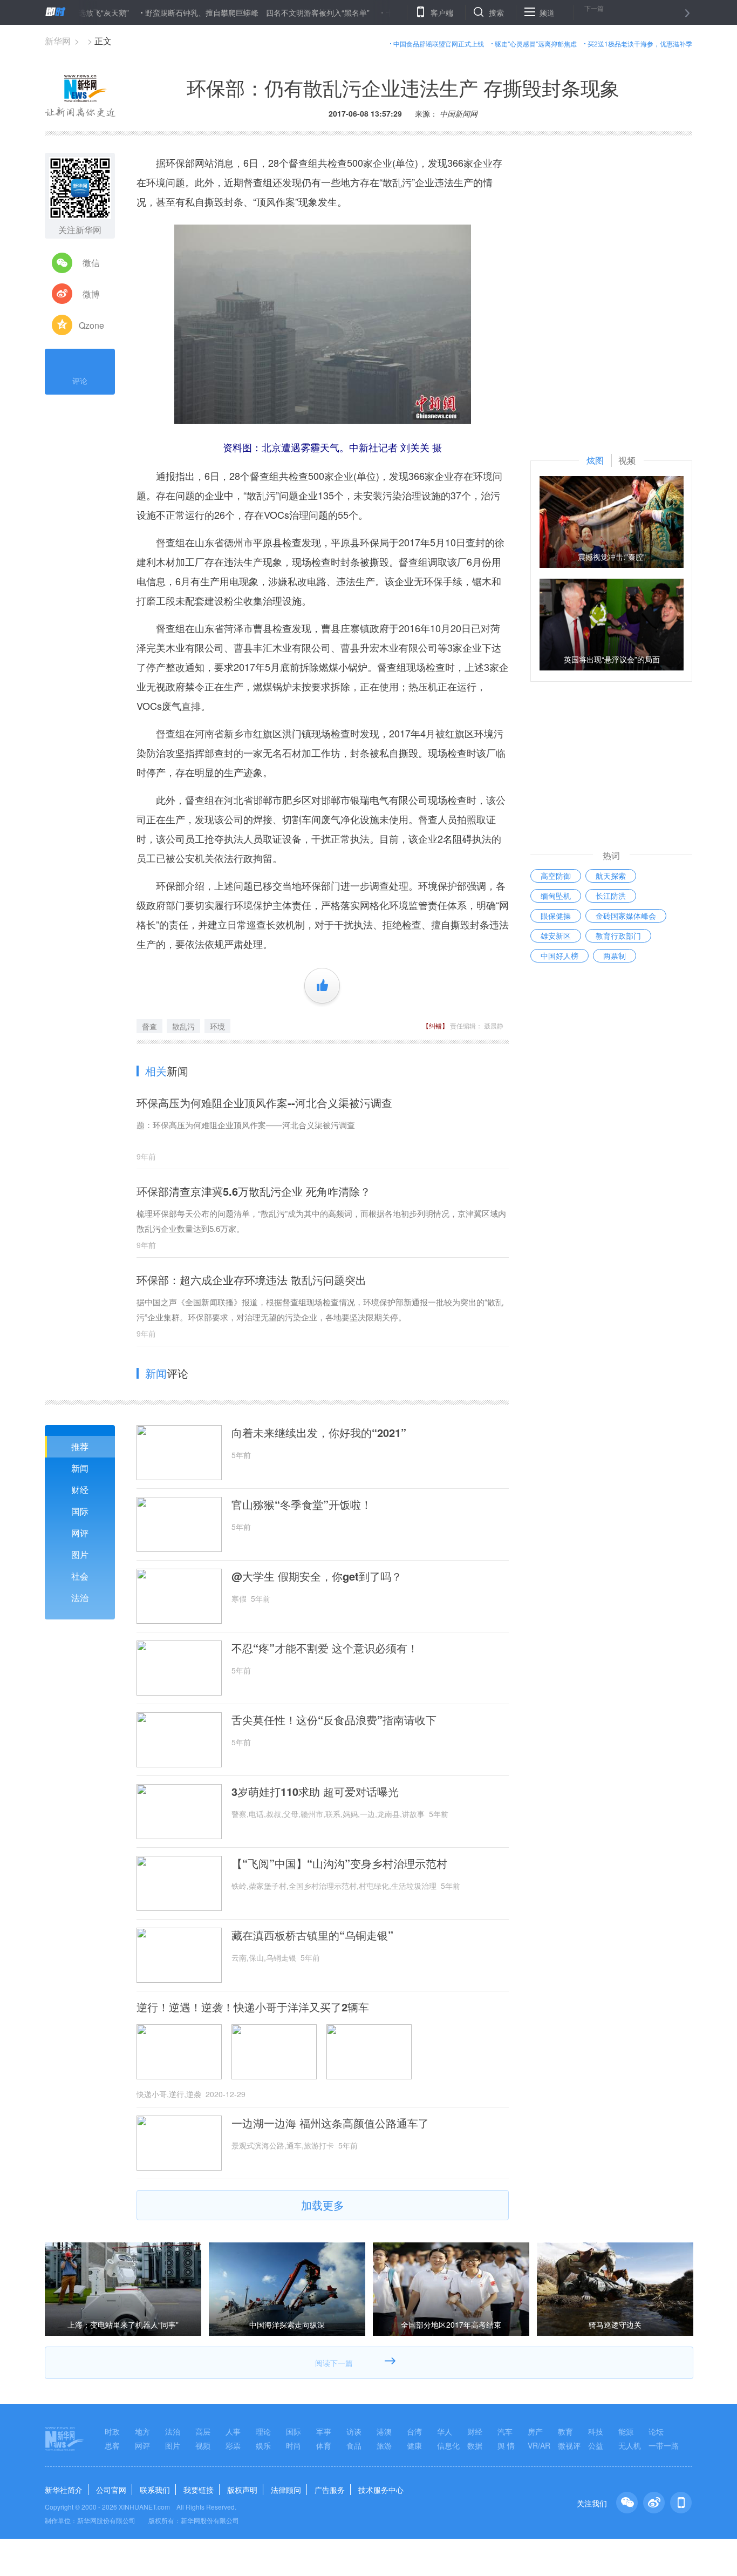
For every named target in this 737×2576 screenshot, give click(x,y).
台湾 (414, 2431)
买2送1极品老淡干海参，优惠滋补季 (640, 43)
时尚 (294, 2445)
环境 (217, 1026)
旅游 (384, 2445)
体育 (324, 2445)
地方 (142, 2431)
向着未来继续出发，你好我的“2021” (319, 1433)
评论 (80, 381)
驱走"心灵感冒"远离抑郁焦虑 (536, 43)
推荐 (80, 1446)
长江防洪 (611, 896)
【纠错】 (435, 1025)
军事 (324, 2431)
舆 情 (506, 2445)
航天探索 (611, 876)
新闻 (80, 1468)
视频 (203, 2445)
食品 (354, 2445)
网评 (80, 1533)
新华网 (58, 41)
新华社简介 (64, 2490)
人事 (233, 2431)
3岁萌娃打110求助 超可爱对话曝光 (315, 1792)
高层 (203, 2431)
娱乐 (263, 2445)
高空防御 (556, 876)
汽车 (505, 2431)
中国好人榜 (559, 955)
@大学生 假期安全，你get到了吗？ (317, 1576)
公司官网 (111, 2490)
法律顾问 (286, 2490)
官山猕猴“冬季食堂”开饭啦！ (302, 1504)
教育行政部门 (618, 936)
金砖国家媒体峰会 (626, 916)
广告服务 (330, 2490)
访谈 (354, 2431)
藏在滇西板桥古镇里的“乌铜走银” (312, 1935)
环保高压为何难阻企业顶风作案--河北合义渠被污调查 (264, 1103)
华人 (445, 2431)
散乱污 (183, 1026)
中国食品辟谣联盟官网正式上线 (439, 43)
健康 (414, 2445)
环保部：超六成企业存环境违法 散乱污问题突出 (251, 1280)
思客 (112, 2445)
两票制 (615, 955)
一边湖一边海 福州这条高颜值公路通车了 (330, 2123)
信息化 (448, 2445)
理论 (263, 2431)
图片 (80, 1554)
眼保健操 (556, 916)
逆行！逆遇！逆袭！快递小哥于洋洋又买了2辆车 (253, 2007)
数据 (475, 2445)
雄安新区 (556, 936)
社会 (80, 1576)
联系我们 (155, 2490)
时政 (112, 2431)
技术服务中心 (381, 2490)
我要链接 (199, 2490)
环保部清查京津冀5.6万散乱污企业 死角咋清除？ (254, 1191)
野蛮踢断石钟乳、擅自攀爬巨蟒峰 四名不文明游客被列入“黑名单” (205, 12)
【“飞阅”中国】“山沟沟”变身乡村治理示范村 (339, 1863)
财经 (80, 1490)
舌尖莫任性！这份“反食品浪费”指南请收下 (334, 1720)
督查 (149, 1026)
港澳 (384, 2431)
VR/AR (539, 2445)
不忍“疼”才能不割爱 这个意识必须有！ (325, 1648)
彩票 (233, 2445)
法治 (80, 1598)
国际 (80, 1511)
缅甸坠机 (556, 896)
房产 (535, 2431)
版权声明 (242, 2490)
